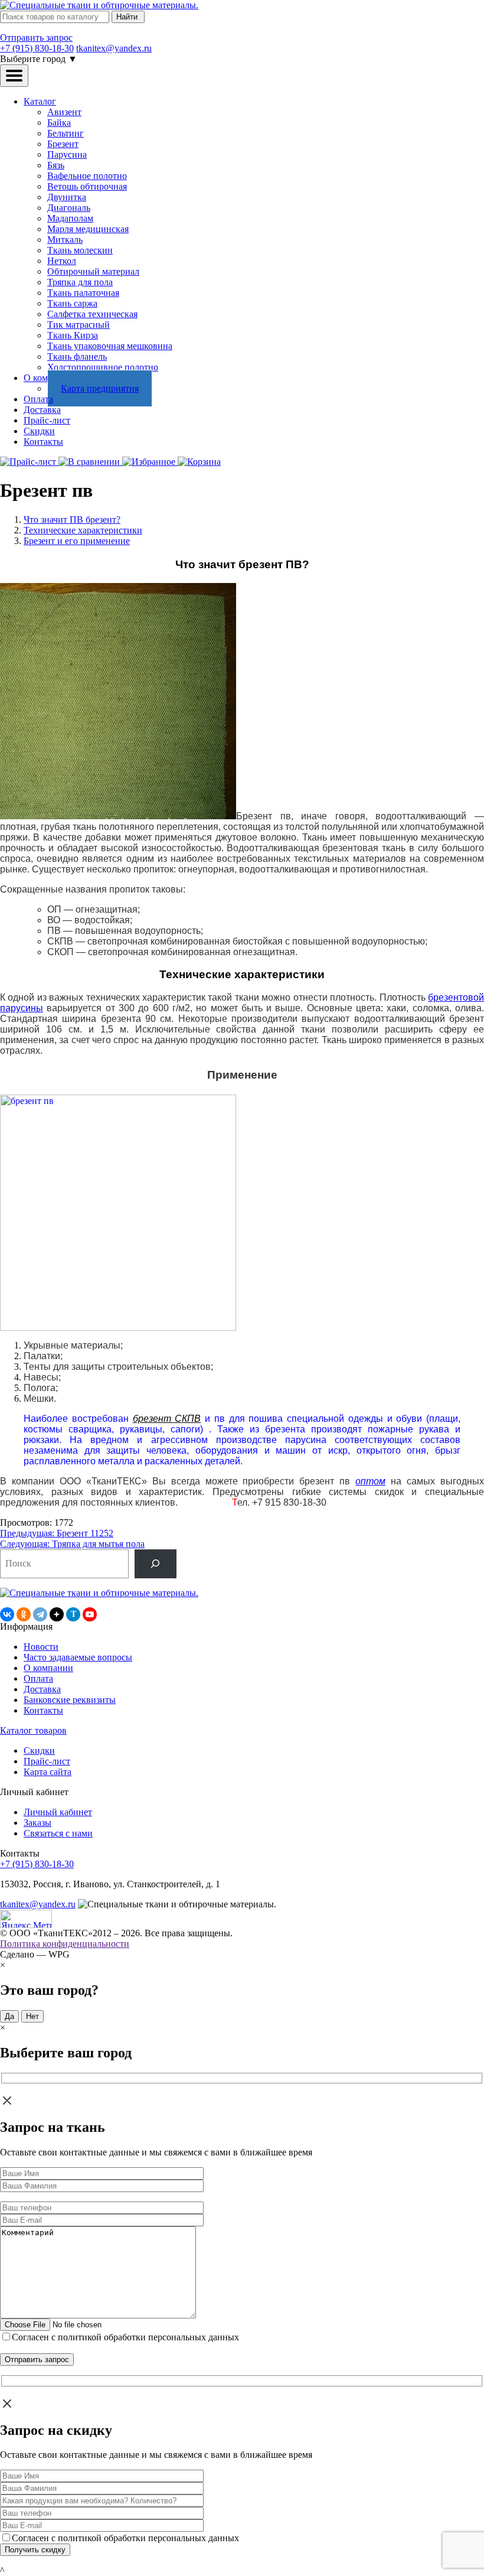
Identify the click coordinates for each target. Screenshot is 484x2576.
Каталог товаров (33, 1730)
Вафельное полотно (87, 176)
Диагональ (69, 208)
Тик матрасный (79, 325)
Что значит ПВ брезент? (72, 520)
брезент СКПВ (167, 1419)
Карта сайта (48, 1772)
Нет (32, 2016)
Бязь (56, 165)
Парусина (67, 154)
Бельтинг (66, 133)
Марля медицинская (88, 229)
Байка (59, 123)
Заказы (37, 1823)
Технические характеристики (83, 530)
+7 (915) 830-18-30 (37, 48)
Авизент (64, 112)
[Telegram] (40, 1614)
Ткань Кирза (73, 335)
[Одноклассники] (24, 1614)
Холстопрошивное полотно (103, 367)
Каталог (40, 101)
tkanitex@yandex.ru (114, 48)
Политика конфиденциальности (65, 1944)
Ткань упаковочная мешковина (110, 346)
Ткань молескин (80, 250)
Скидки (39, 431)
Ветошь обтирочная (87, 186)
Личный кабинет (58, 1812)
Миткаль (65, 240)
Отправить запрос (36, 38)
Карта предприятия (100, 388)
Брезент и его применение (77, 541)
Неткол (62, 261)
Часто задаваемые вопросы (78, 1657)
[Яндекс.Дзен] (57, 1614)
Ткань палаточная (83, 293)
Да (9, 2016)
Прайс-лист (47, 420)
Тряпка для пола (80, 282)
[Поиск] (156, 1564)
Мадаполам (70, 218)
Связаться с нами (58, 1833)
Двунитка (67, 197)
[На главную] (99, 5)
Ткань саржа (72, 303)
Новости (41, 1647)
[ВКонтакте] (7, 1614)
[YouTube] (90, 1614)
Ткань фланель (77, 356)
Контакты (43, 442)
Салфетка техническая (92, 314)
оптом (370, 1481)
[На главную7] (99, 1593)
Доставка (42, 410)
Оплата (38, 399)
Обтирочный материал (93, 271)
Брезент (63, 144)
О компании (48, 1668)
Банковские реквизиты (70, 1700)
